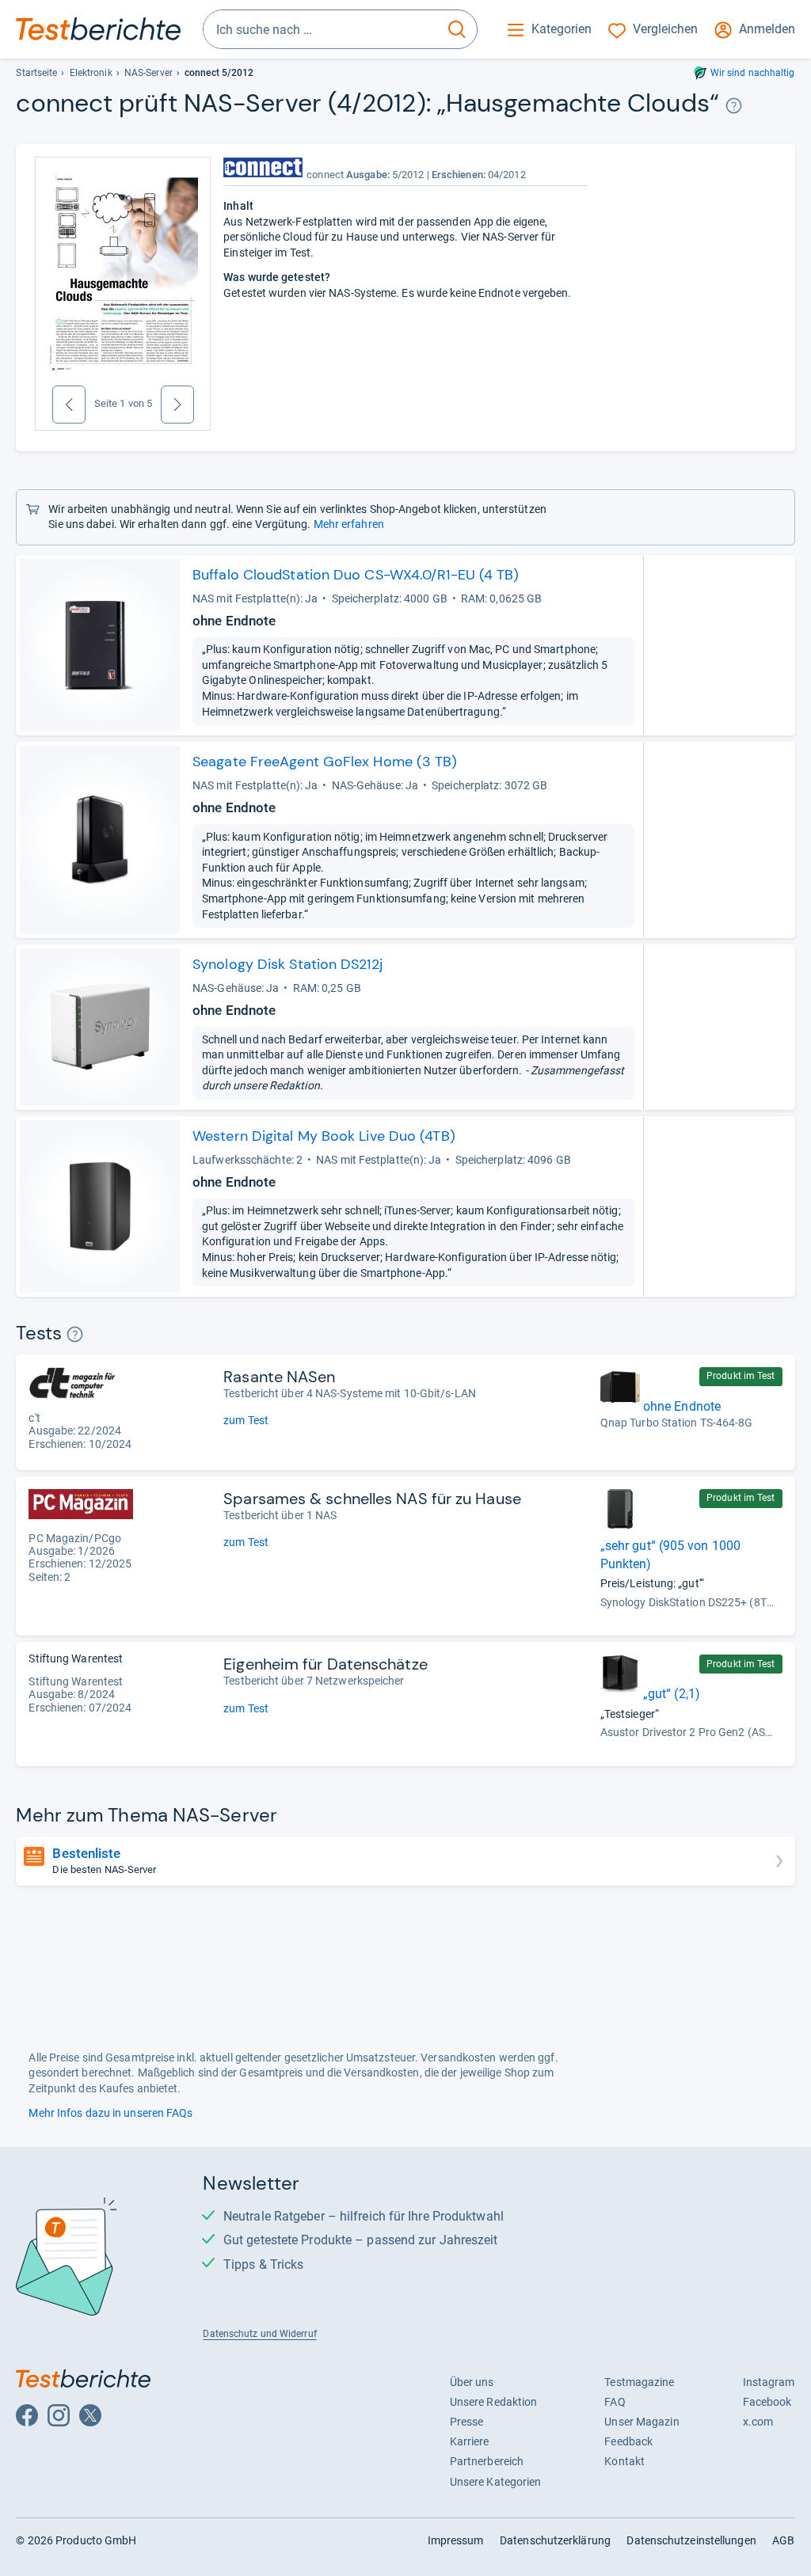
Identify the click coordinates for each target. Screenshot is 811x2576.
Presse (467, 2422)
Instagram (769, 2382)
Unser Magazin (642, 2422)
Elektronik (91, 73)
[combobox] (320, 29)
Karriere (470, 2441)
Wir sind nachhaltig (753, 73)
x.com (758, 2422)
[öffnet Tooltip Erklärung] (734, 106)
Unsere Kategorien (496, 2482)
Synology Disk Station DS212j (287, 964)
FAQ (615, 2402)
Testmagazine (639, 2382)
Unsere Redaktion (494, 2402)
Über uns (472, 2382)
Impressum (456, 2540)
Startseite (36, 73)
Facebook (767, 2402)
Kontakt (624, 2461)
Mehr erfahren (349, 524)
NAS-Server (148, 73)
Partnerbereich (487, 2461)
